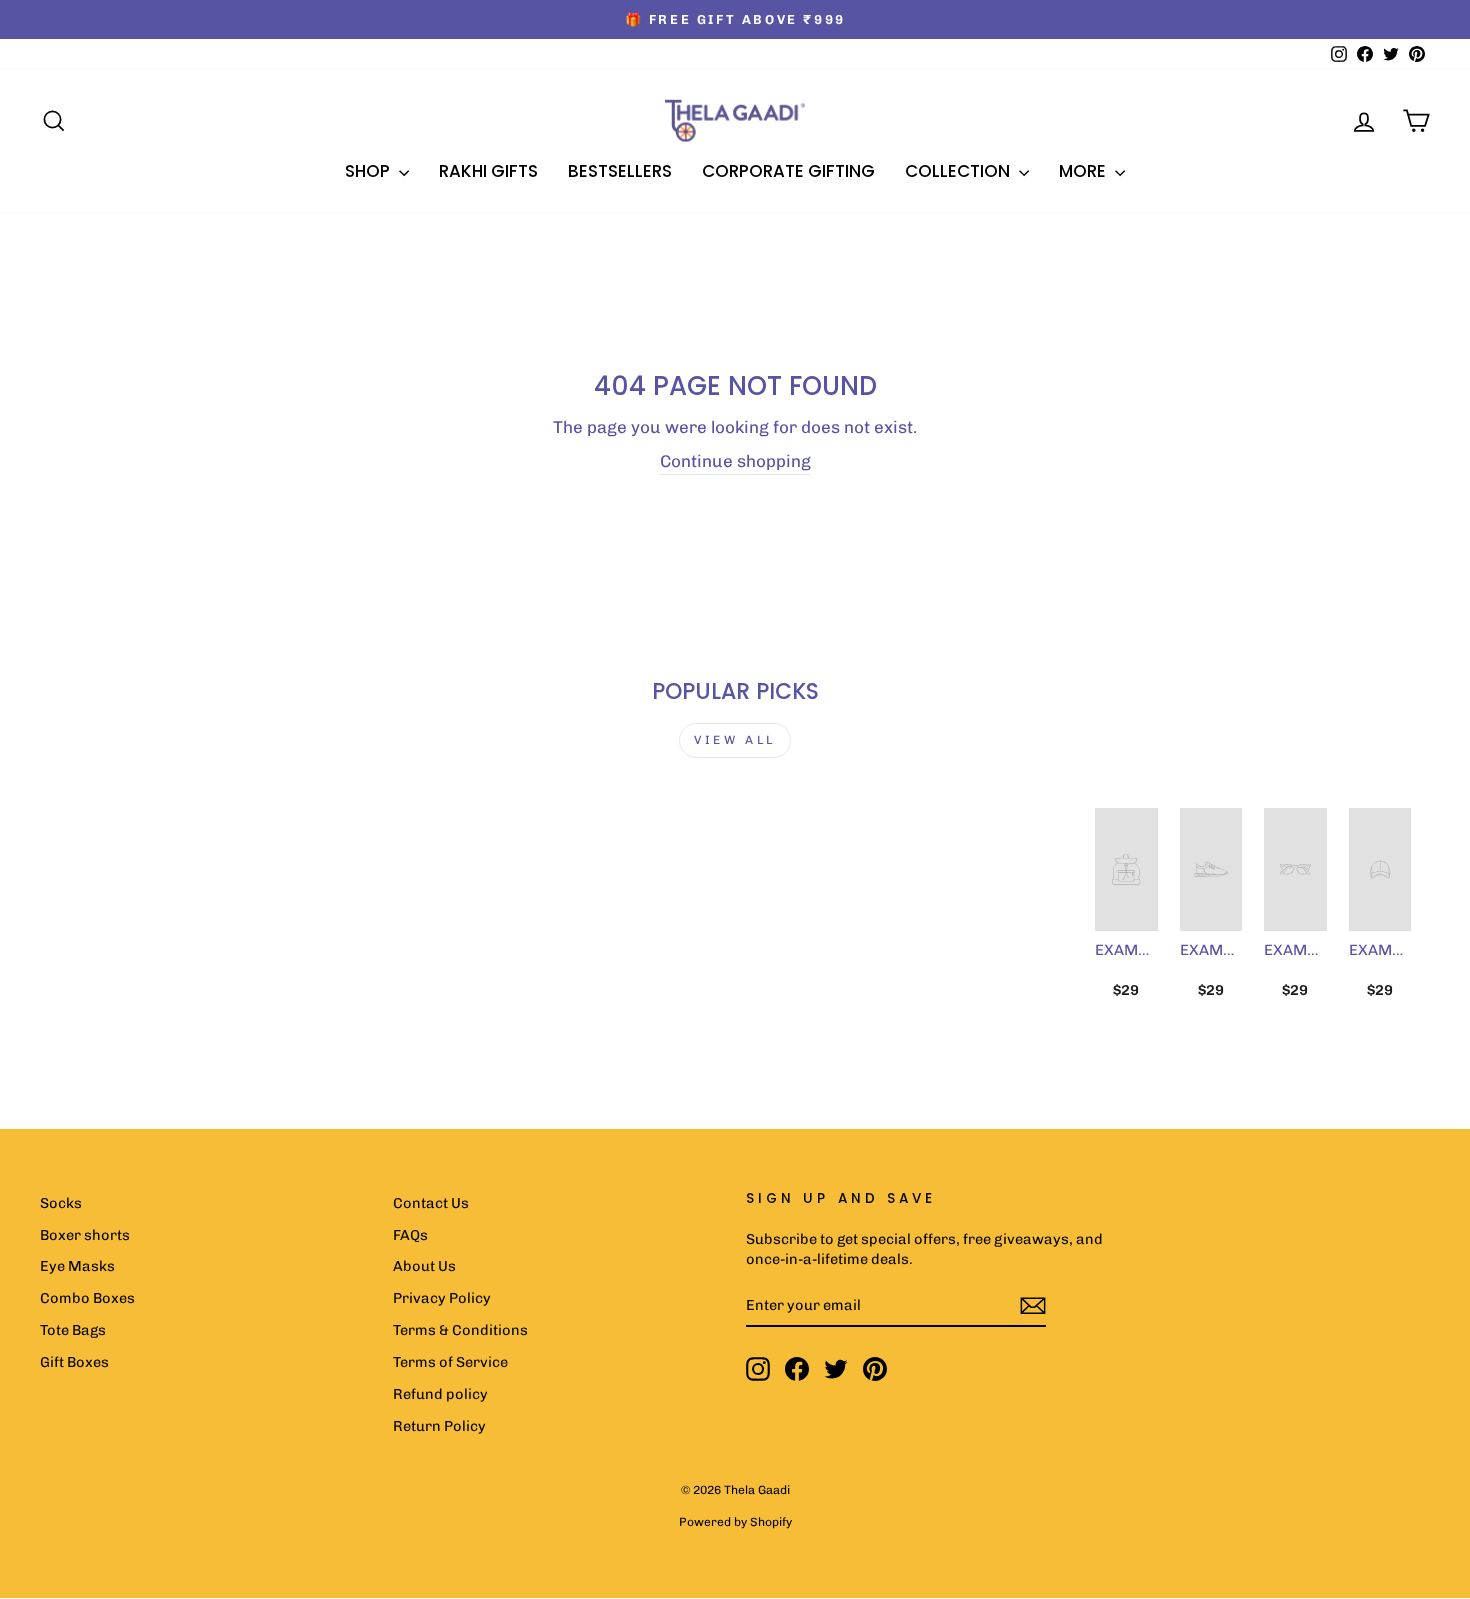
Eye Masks (77, 1266)
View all (735, 740)
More (1084, 171)
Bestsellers (620, 171)
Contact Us (431, 1203)
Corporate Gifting (788, 171)
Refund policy (440, 1394)
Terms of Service (450, 1362)
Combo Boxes (87, 1298)
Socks (61, 1203)
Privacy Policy (442, 1298)
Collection (959, 171)
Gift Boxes (74, 1362)
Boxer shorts (85, 1235)
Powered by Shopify (735, 1522)
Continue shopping (735, 461)
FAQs (410, 1235)
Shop (369, 171)
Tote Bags (73, 1330)
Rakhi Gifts (488, 171)
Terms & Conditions (460, 1330)
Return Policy (439, 1426)
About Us (424, 1266)
